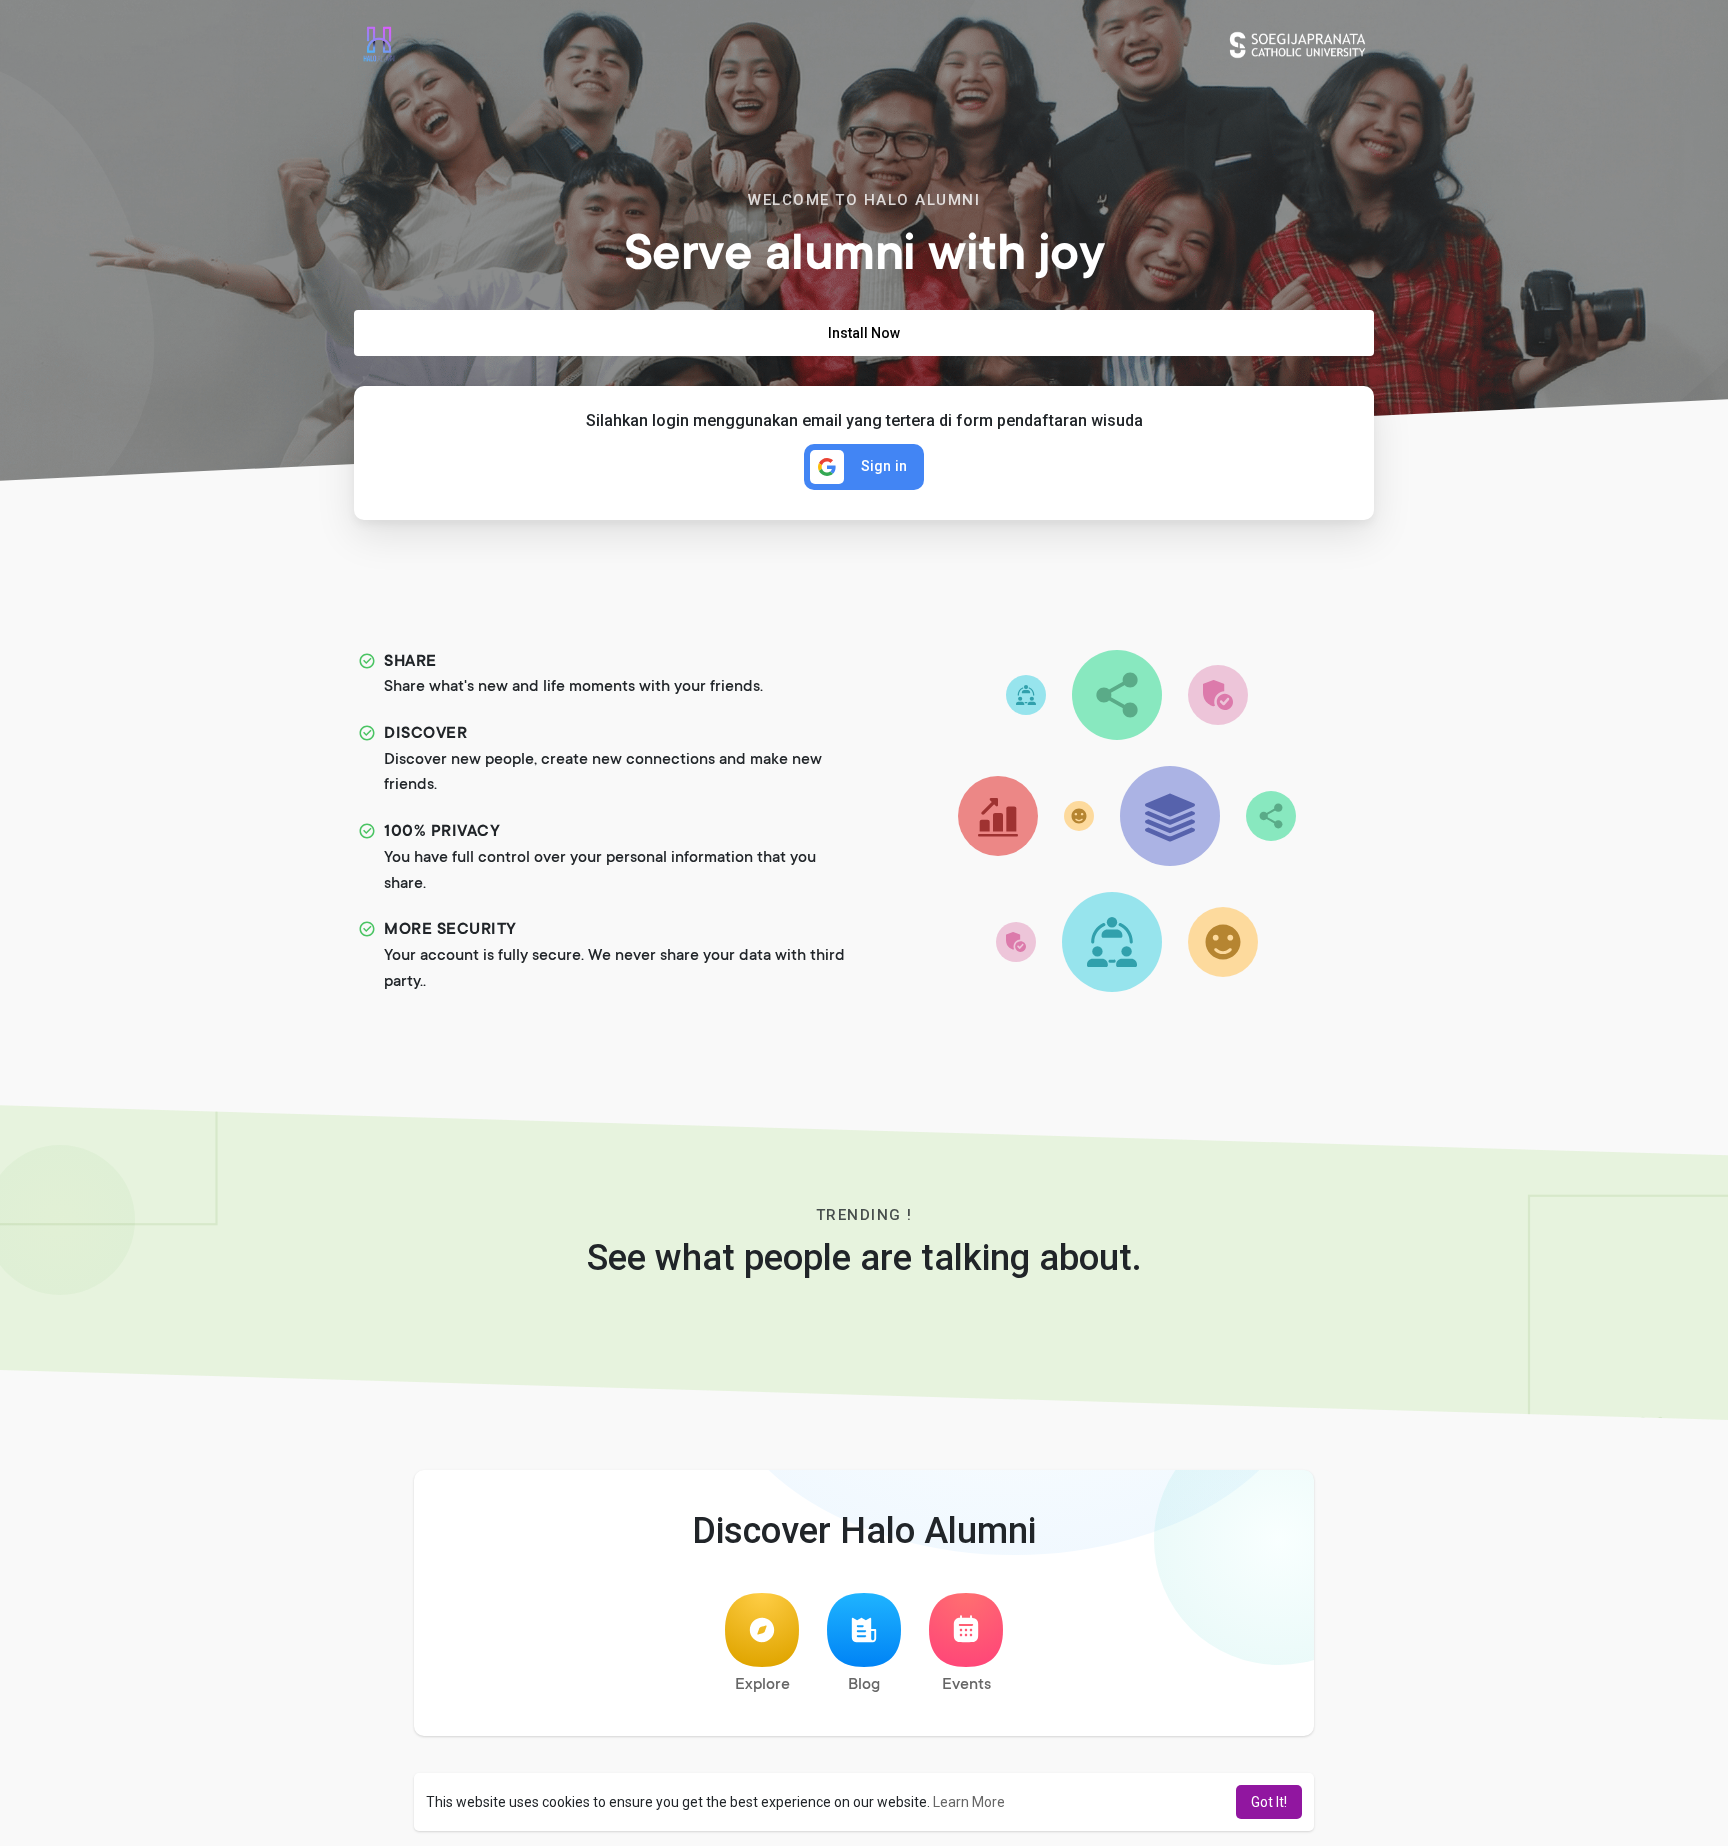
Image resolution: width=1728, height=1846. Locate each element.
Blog (864, 1685)
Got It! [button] (1269, 1802)
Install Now (864, 333)
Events (966, 1685)
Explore (762, 1685)
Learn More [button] (969, 1802)
